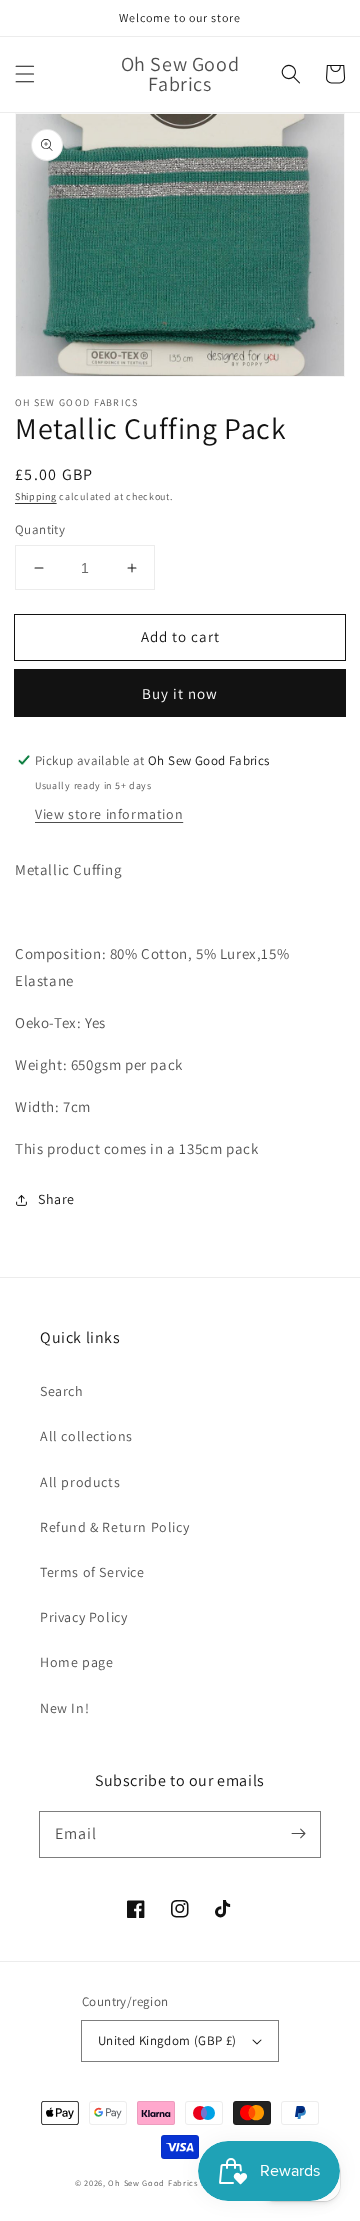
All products (80, 1482)
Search (62, 1391)
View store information (109, 814)
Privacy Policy (83, 1617)
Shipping (36, 496)
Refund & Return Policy (114, 1527)
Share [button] (56, 1199)
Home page (76, 1662)
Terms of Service (92, 1572)
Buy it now (180, 693)
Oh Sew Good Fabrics (152, 2182)
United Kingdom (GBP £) (167, 2040)
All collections (86, 1436)
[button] (25, 74)
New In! (64, 1708)
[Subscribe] (298, 1834)
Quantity (40, 529)
